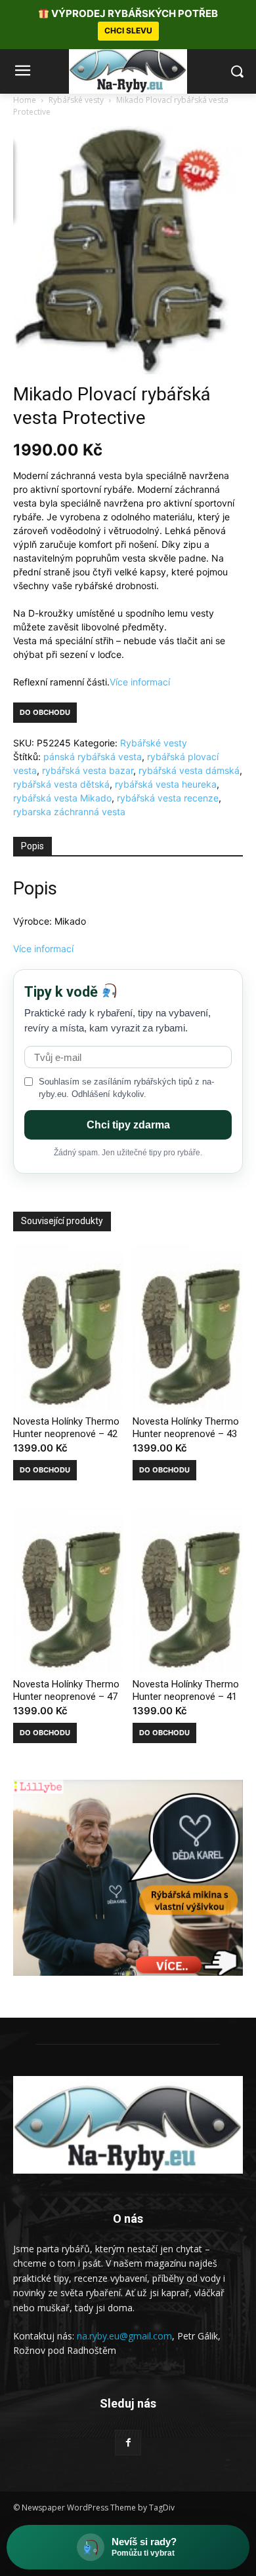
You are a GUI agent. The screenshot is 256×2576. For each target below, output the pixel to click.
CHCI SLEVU (128, 30)
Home (25, 100)
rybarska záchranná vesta (69, 812)
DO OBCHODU (45, 712)
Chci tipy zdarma (128, 1125)
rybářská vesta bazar (88, 770)
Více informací (140, 682)
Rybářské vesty (76, 100)
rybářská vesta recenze (168, 798)
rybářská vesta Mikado (62, 798)
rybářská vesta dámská (189, 770)
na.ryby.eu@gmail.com (124, 2336)
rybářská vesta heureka (166, 784)
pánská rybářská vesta (93, 757)
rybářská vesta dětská (61, 784)
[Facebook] (128, 2443)
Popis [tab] (32, 846)
